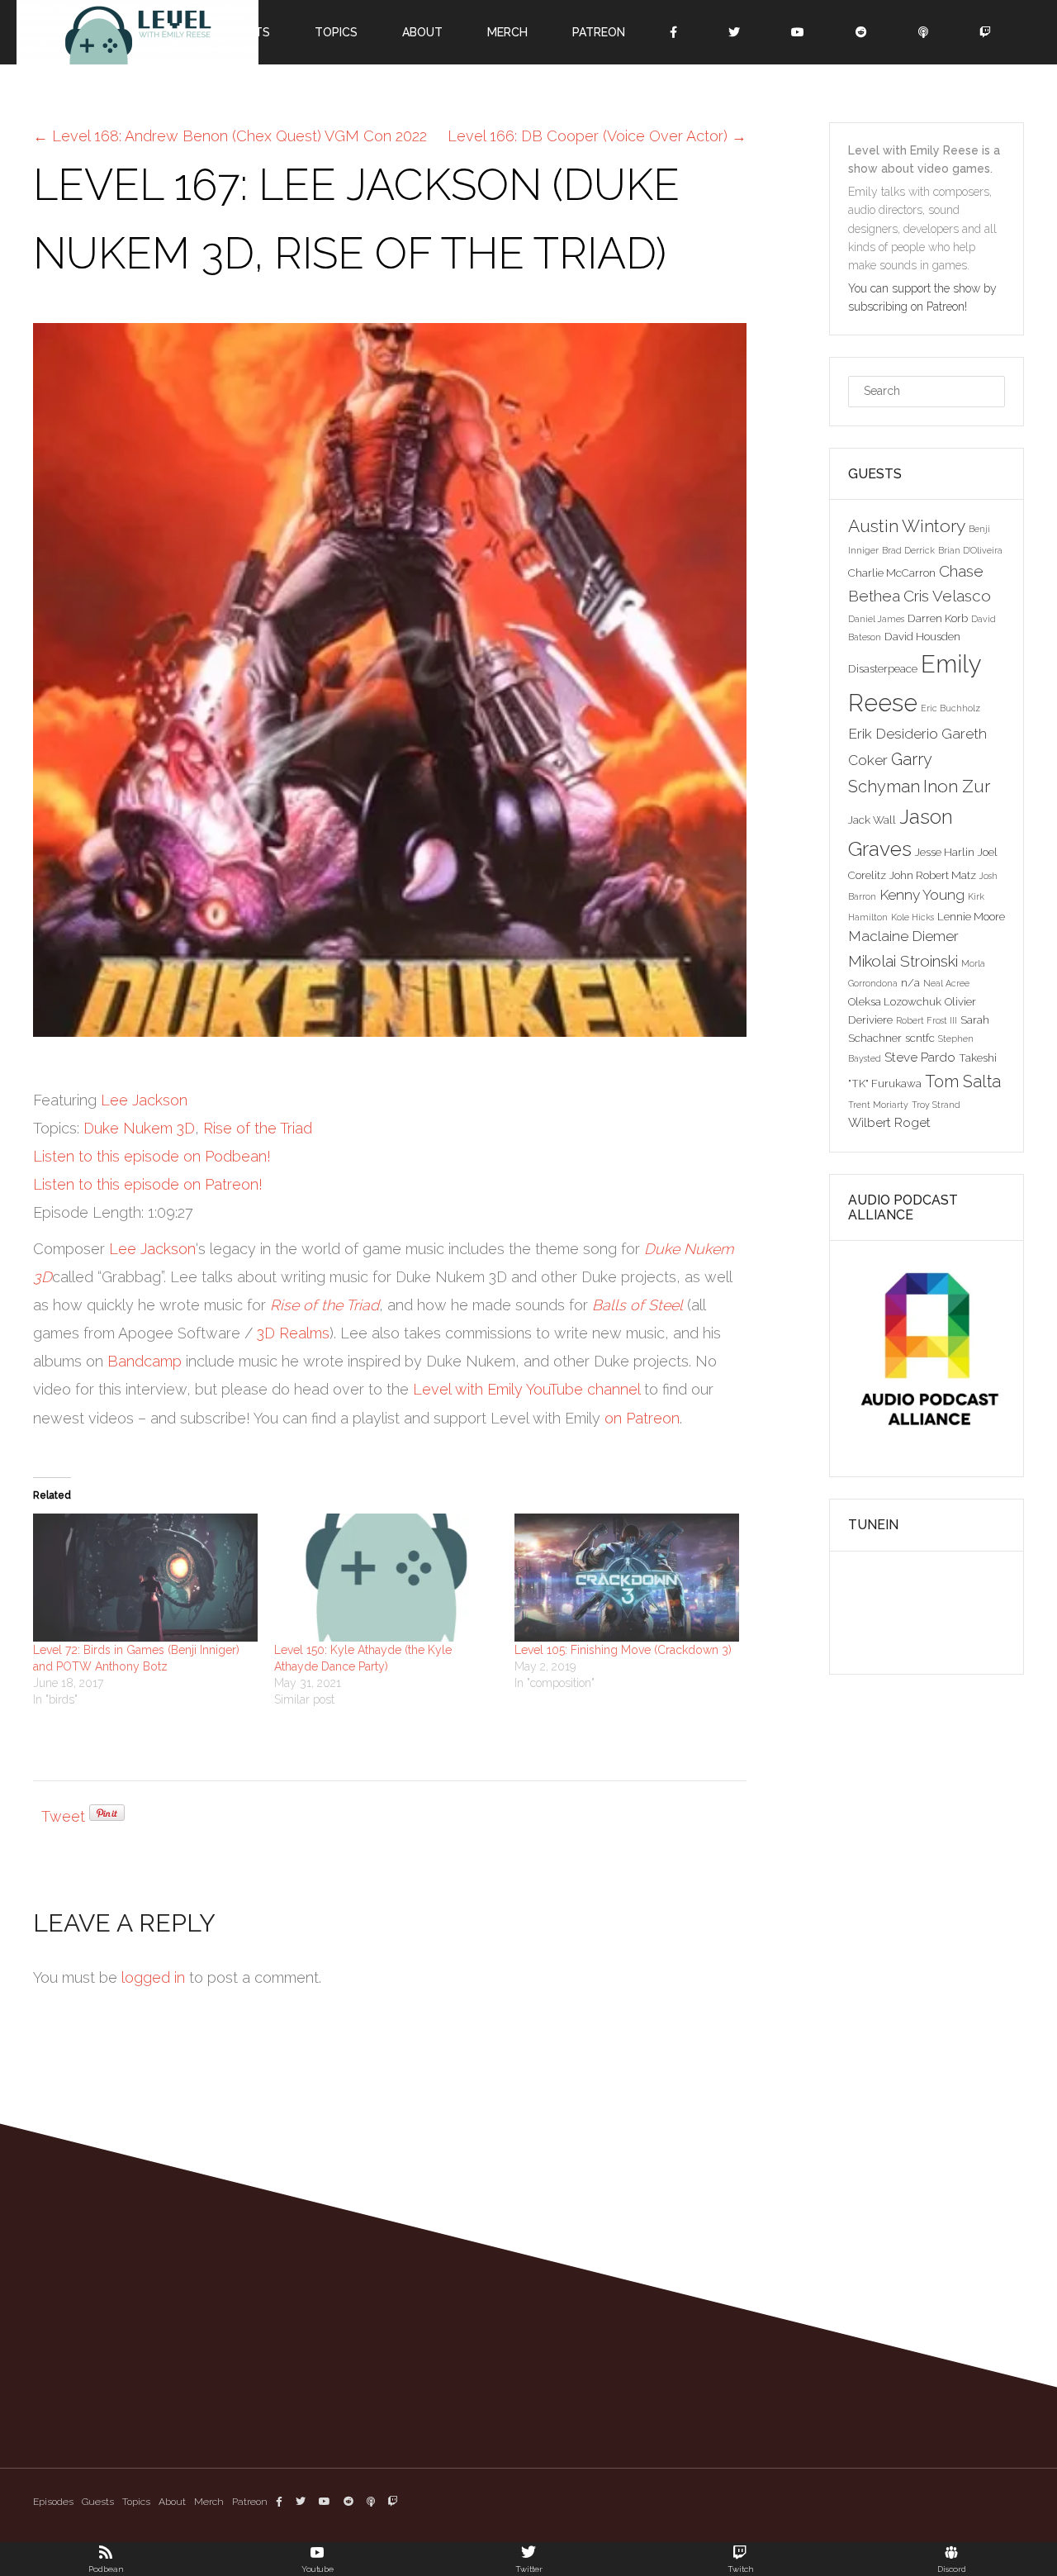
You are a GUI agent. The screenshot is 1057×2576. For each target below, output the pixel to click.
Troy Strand (936, 1105)
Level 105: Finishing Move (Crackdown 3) (623, 1650)
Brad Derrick (908, 550)
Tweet (63, 1816)
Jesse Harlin (945, 852)
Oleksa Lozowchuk (895, 1001)
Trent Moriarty (878, 1105)
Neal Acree (946, 983)
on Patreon (642, 1418)
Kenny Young (922, 895)
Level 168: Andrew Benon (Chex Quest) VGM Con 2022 (230, 136)
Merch (209, 2502)
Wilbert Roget (889, 1122)
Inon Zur (957, 786)
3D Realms (293, 1333)
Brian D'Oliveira (970, 550)
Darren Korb (938, 618)
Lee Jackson (144, 1100)
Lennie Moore (971, 916)
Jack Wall (872, 820)
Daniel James (876, 619)
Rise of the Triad (258, 1128)
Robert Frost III (927, 1020)
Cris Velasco (947, 596)
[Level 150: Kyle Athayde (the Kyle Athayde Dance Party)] (386, 1578)
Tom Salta (963, 1081)
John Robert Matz (933, 875)
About (172, 2502)
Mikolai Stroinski (903, 961)
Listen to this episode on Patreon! (148, 1184)
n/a (910, 982)
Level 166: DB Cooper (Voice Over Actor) (597, 136)
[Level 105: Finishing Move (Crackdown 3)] (627, 1578)
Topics (136, 2502)
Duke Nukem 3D (139, 1128)
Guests (98, 2502)
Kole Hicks (912, 917)
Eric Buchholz (950, 708)
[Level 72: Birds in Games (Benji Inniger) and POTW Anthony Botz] (145, 1578)
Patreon (250, 2502)
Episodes (53, 2502)
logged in (153, 1977)
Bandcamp (145, 1361)
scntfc (920, 1038)
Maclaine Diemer (903, 936)
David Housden (922, 636)
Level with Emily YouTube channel (526, 1389)
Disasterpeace (883, 668)
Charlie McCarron (892, 573)
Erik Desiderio (893, 734)
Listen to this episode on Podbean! (152, 1156)
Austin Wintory (907, 526)
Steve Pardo (920, 1057)
